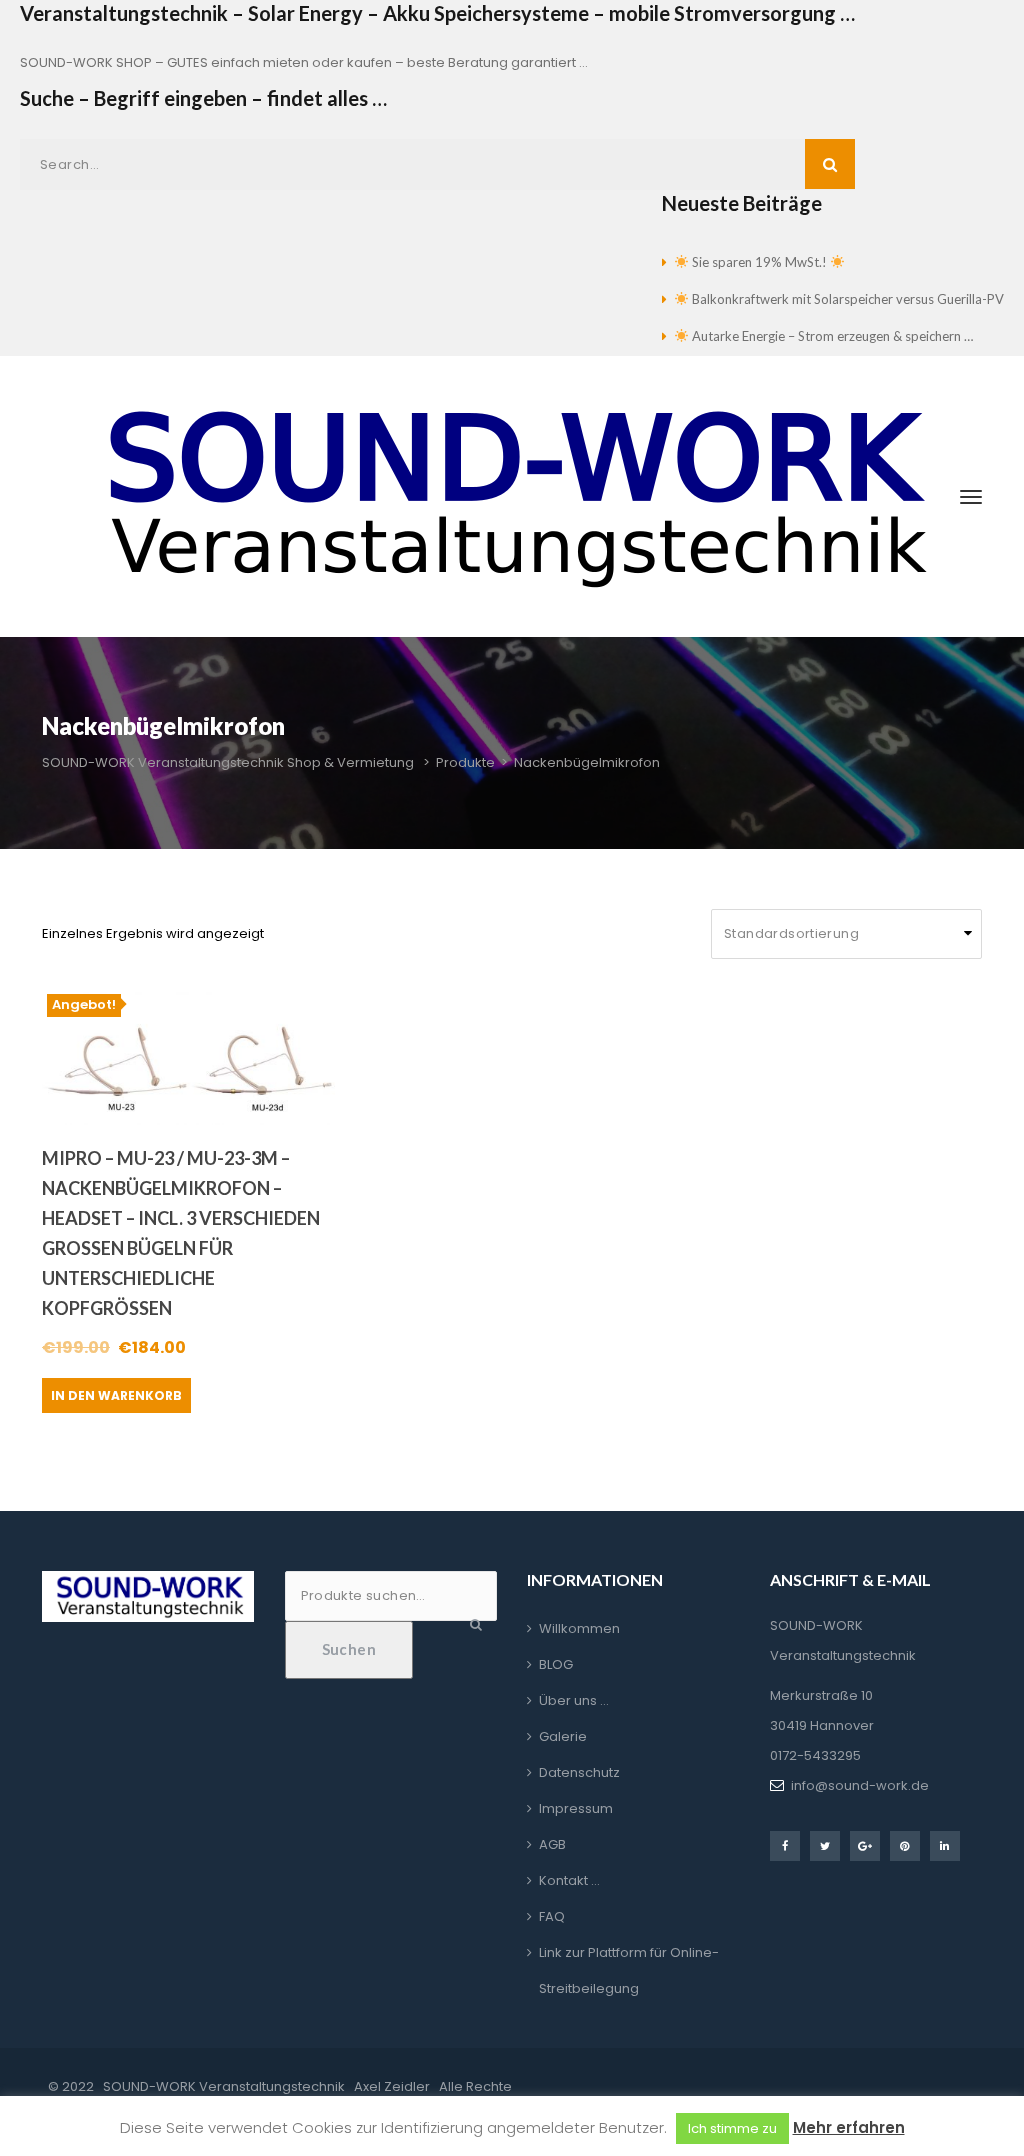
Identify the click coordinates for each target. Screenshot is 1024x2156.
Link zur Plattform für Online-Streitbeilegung (629, 1970)
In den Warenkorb (116, 1395)
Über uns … (574, 1700)
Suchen (349, 1649)
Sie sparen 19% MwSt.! (759, 262)
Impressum (576, 1808)
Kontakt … (569, 1880)
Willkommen (579, 1628)
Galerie (563, 1736)
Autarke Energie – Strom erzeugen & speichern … (831, 336)
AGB (552, 1844)
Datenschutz (579, 1772)
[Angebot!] (188, 1056)
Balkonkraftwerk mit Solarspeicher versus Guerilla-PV (846, 299)
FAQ (552, 1916)
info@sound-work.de (860, 1785)
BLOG (556, 1664)
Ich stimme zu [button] (732, 2128)
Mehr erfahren (849, 2127)
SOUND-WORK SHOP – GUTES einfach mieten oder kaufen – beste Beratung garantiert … (304, 62)
